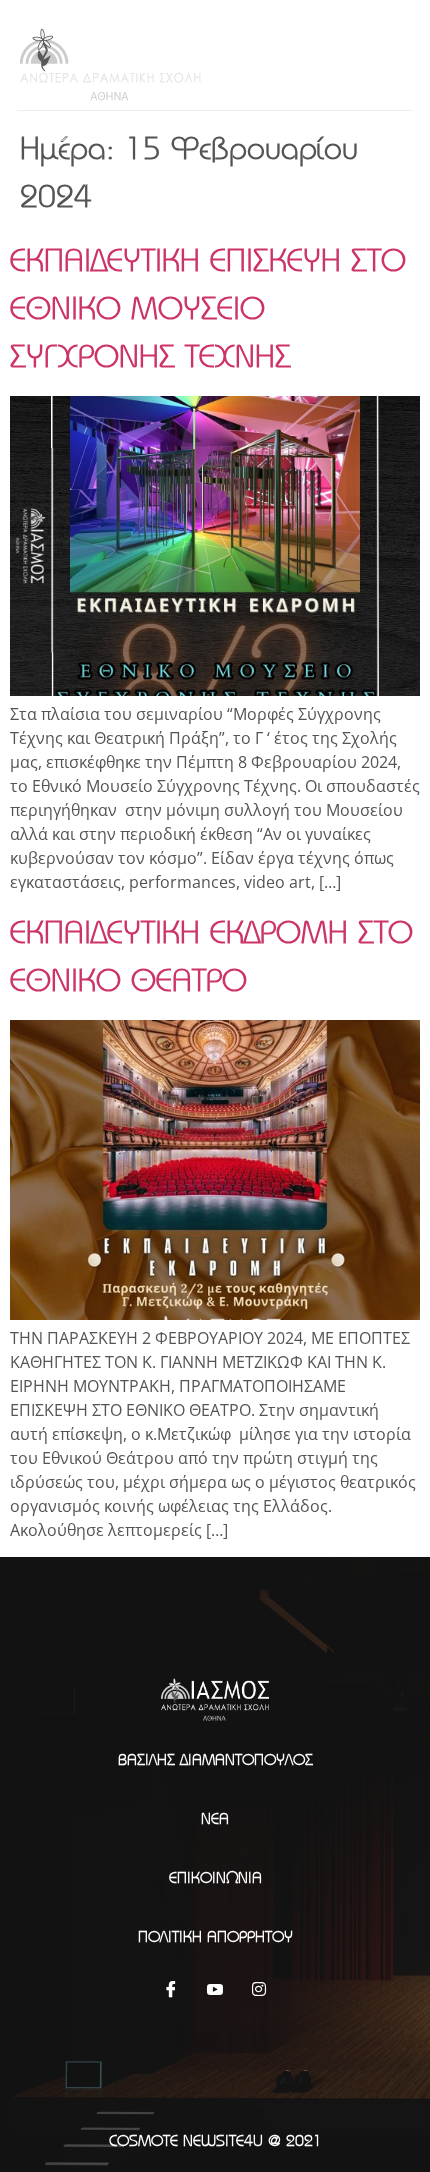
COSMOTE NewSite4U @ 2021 (215, 2140)
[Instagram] (259, 1988)
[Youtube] (215, 1988)
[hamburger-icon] (390, 60)
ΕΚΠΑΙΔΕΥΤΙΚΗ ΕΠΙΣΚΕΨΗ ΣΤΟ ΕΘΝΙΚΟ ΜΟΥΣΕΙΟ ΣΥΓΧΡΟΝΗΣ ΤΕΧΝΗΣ (208, 307)
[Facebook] (171, 1988)
